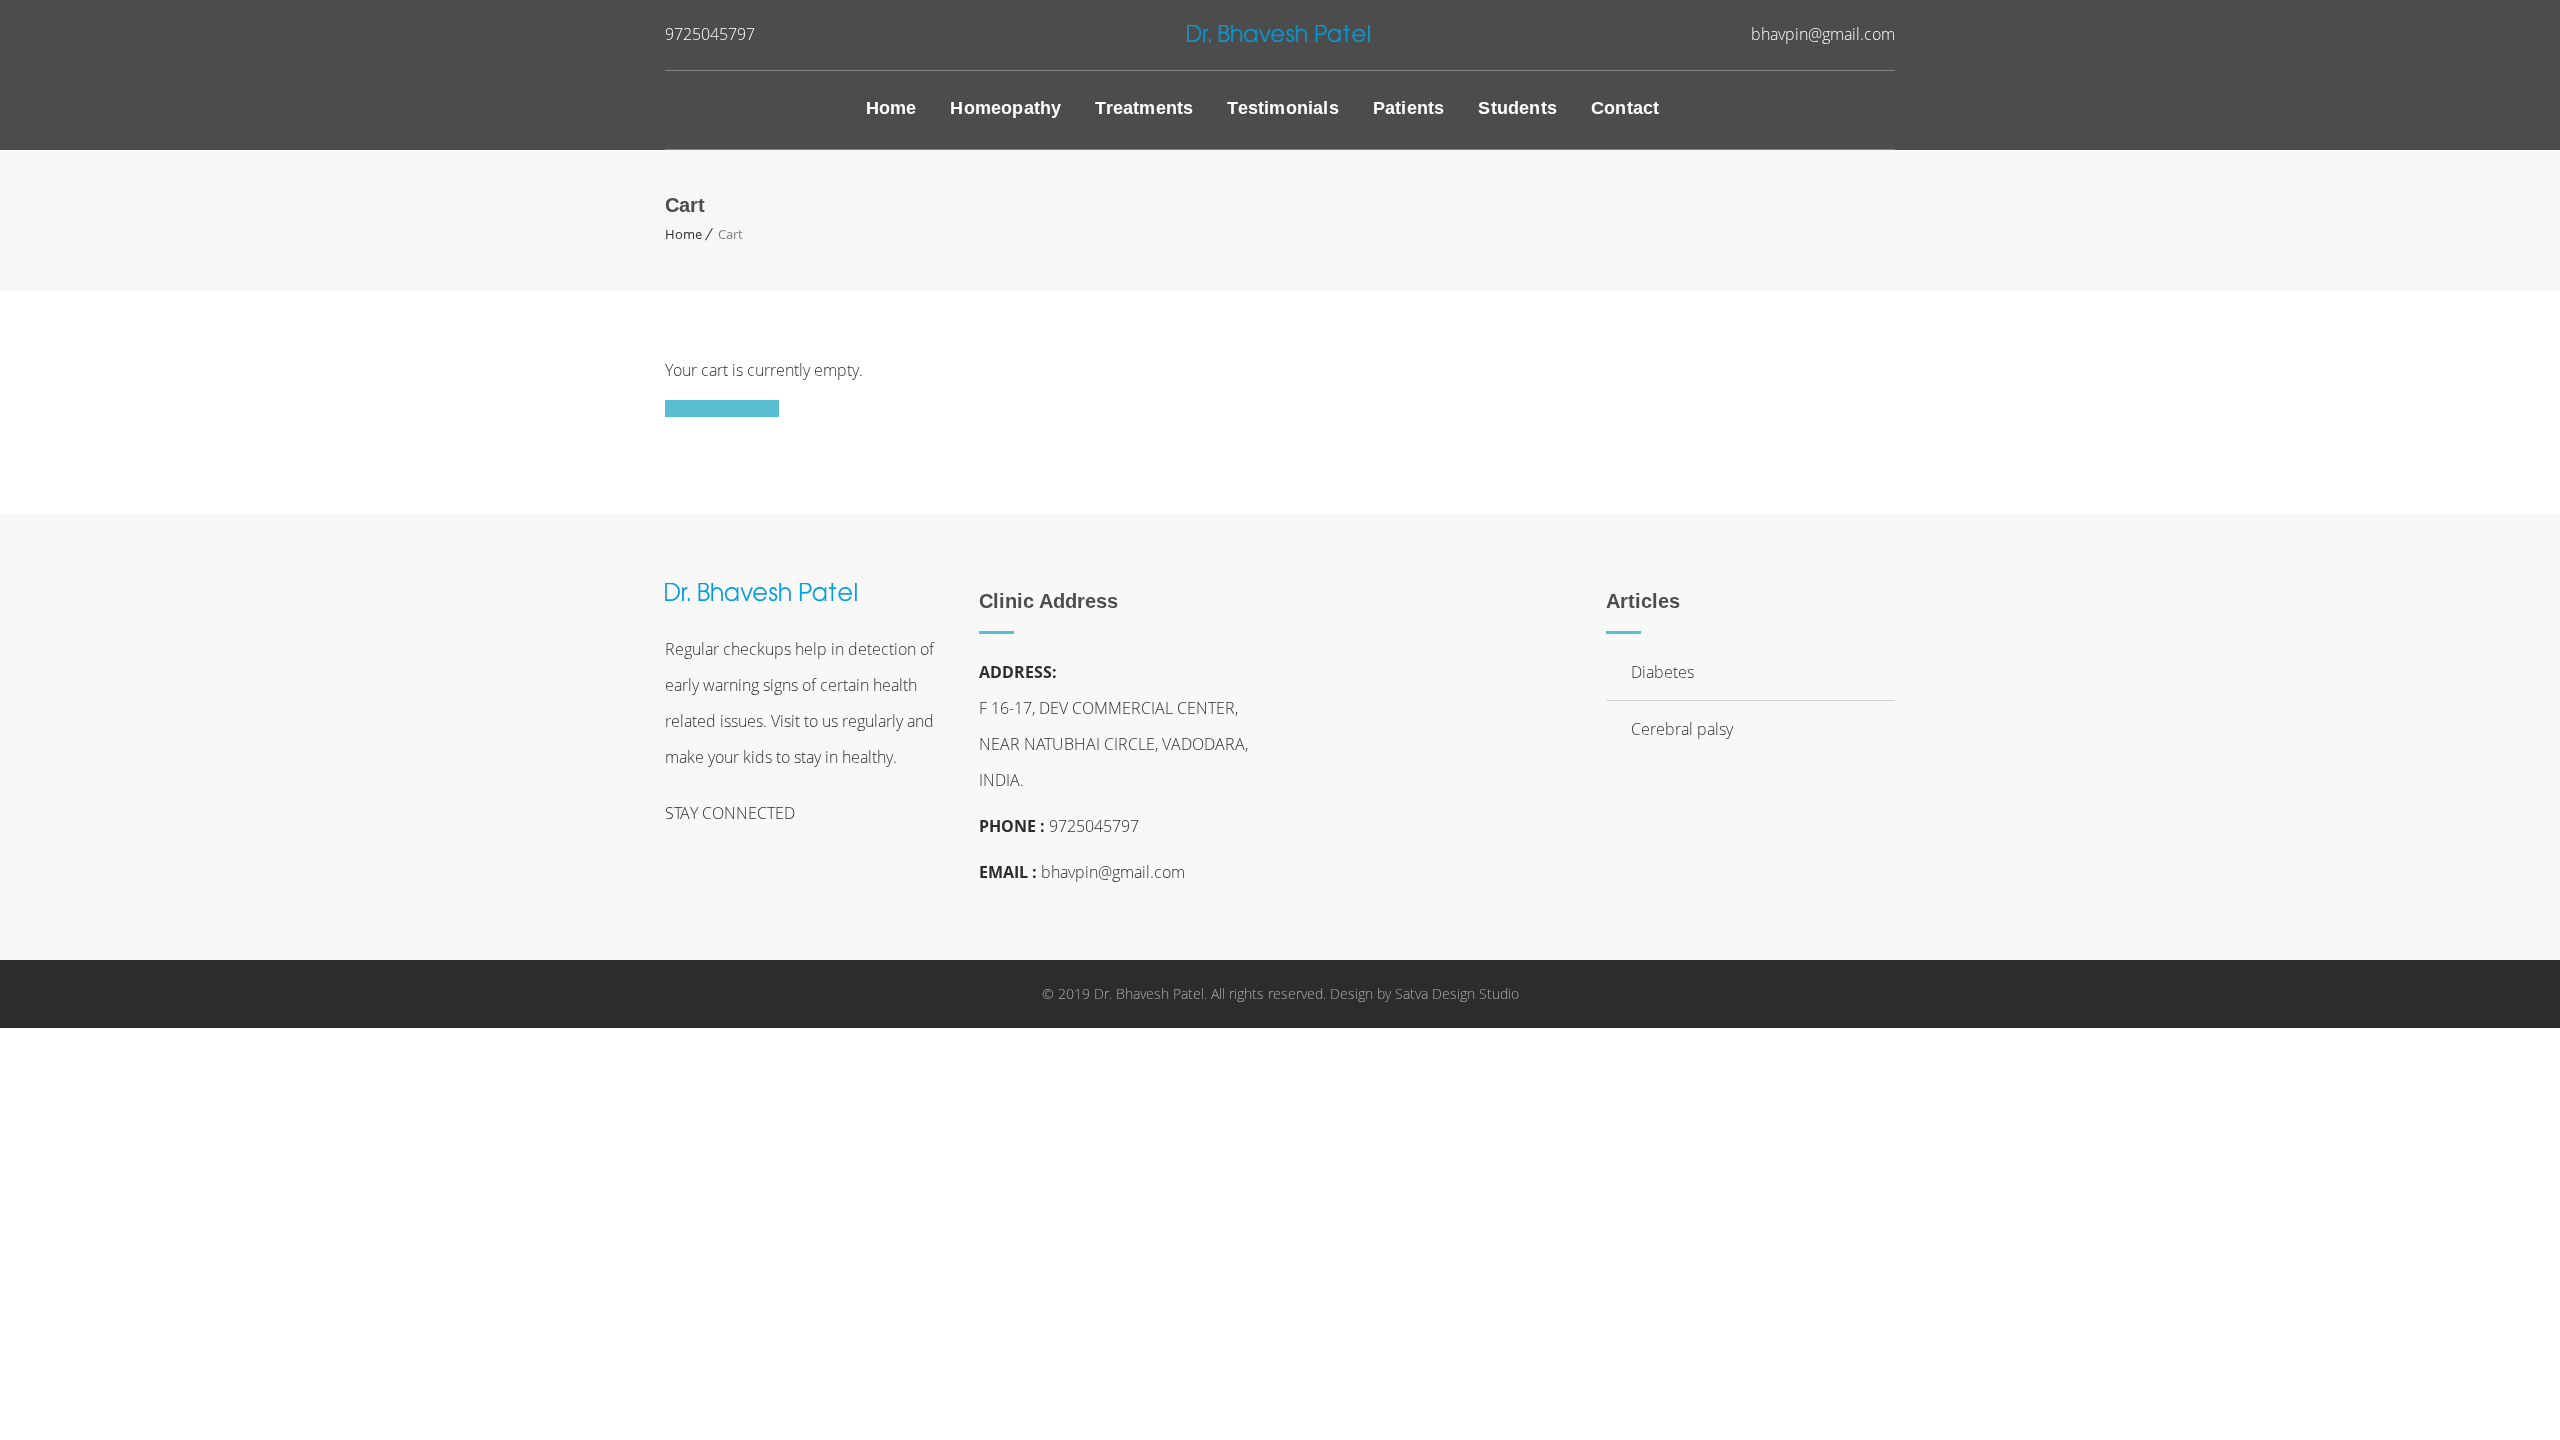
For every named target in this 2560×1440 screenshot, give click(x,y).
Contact (1625, 108)
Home (891, 108)
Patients (1409, 108)
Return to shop (722, 408)
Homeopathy (1005, 108)
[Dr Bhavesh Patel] (1279, 31)
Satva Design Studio (1457, 993)
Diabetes (1662, 672)
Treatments (1144, 108)
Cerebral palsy (1682, 729)
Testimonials (1282, 108)
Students (1517, 108)
